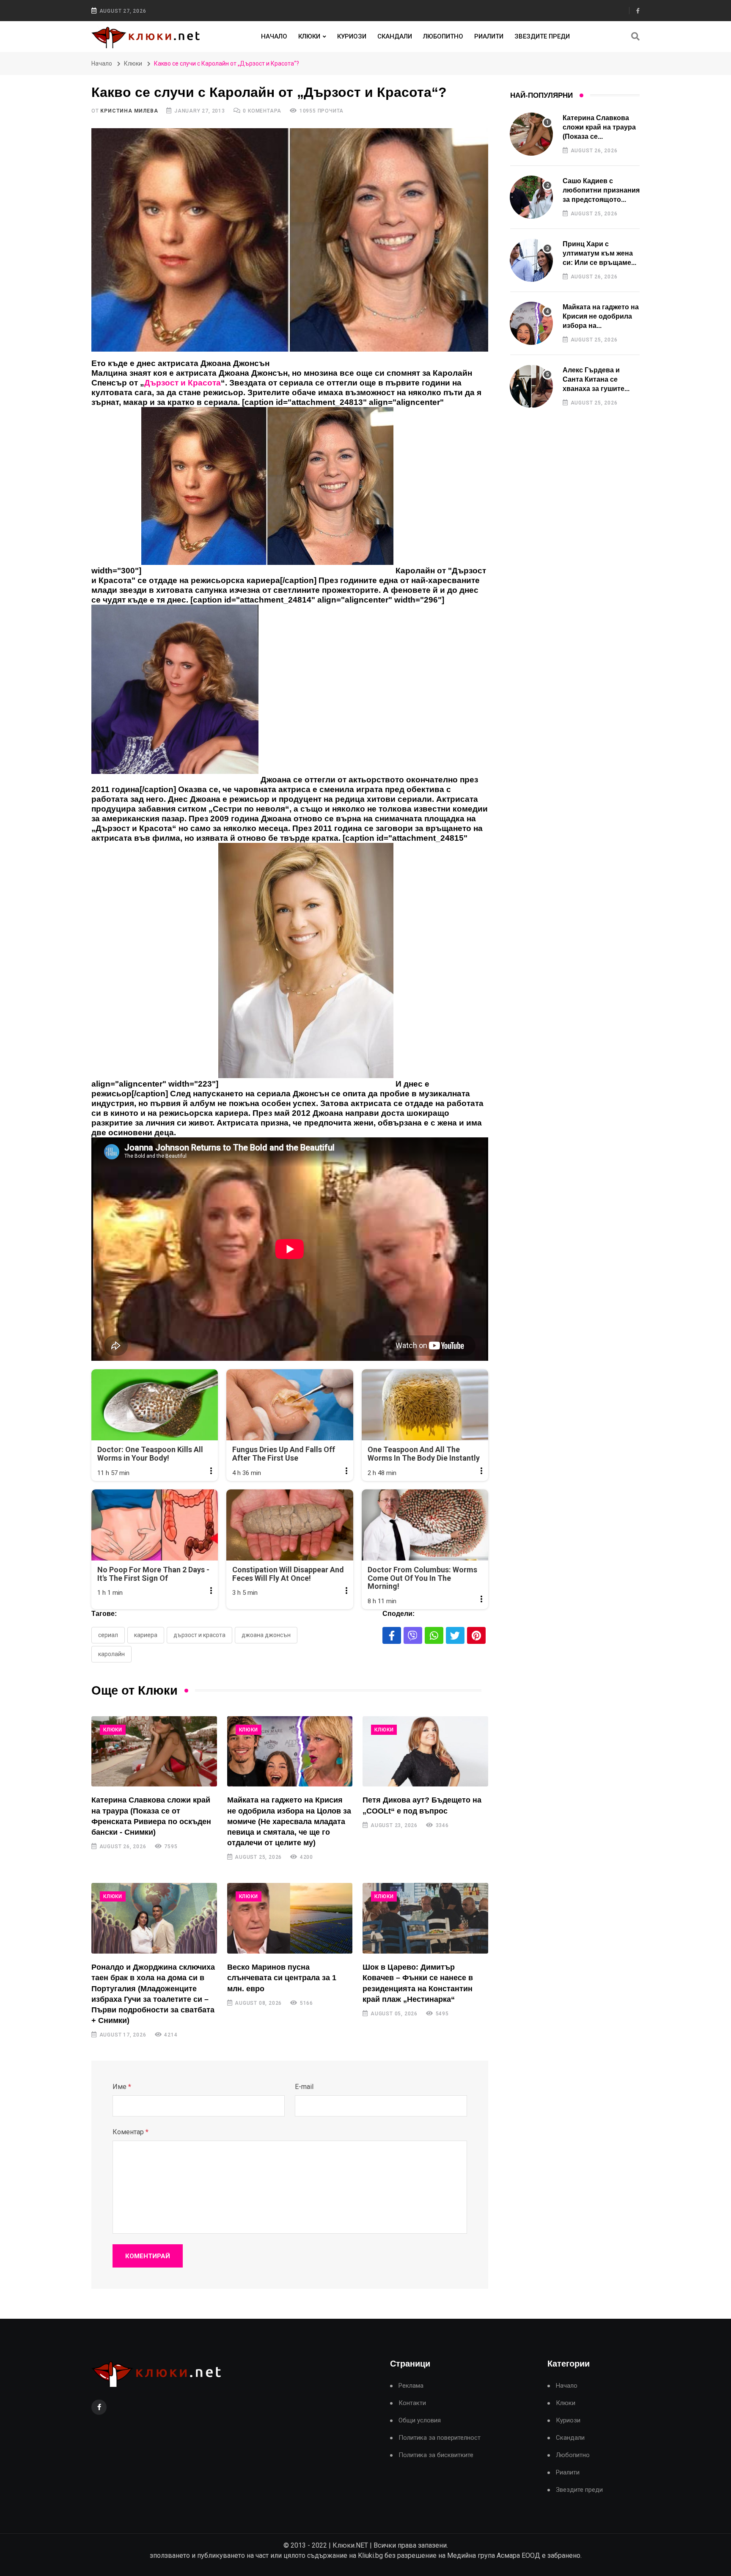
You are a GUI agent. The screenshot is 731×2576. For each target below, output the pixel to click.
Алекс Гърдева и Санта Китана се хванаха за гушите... (596, 380)
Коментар (131, 2132)
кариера (146, 1635)
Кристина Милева (129, 111)
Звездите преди (542, 36)
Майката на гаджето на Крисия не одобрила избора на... (601, 316)
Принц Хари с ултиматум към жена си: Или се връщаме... (599, 253)
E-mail (304, 2087)
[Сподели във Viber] (413, 1635)
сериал (108, 1635)
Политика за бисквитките (436, 2455)
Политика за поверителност (440, 2438)
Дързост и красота (199, 1635)
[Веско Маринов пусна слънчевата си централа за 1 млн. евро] (290, 1918)
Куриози (352, 36)
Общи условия (420, 2421)
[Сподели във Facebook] (392, 1635)
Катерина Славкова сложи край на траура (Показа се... (599, 127)
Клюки (309, 36)
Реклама (411, 2386)
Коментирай (148, 2256)
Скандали (395, 36)
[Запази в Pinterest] (476, 1635)
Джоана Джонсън (266, 1635)
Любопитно (443, 36)
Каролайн (111, 1654)
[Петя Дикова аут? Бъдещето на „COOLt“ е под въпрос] (425, 1752)
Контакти (412, 2403)
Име (122, 2087)
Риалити (489, 36)
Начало (274, 36)
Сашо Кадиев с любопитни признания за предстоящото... (601, 190)
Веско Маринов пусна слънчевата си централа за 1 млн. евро (282, 1978)
